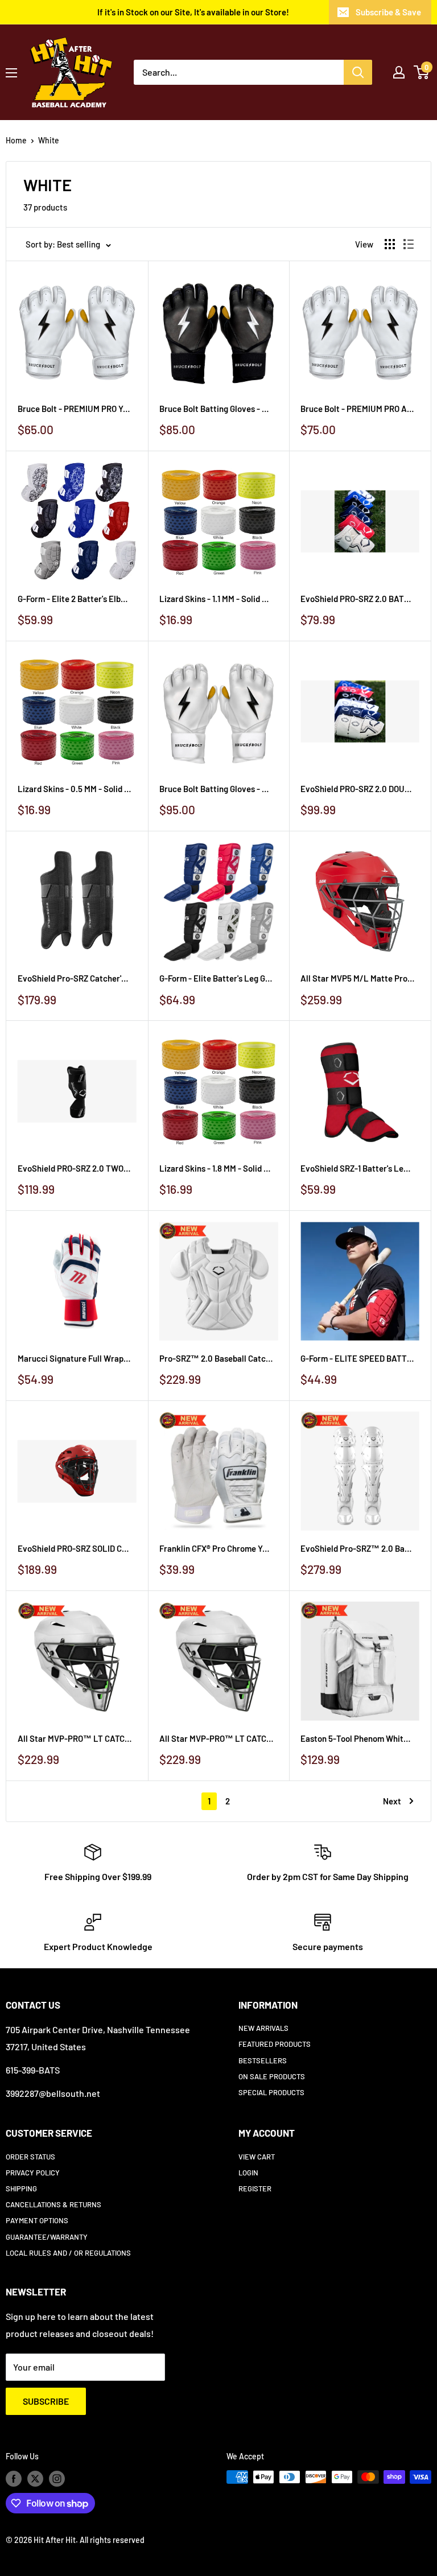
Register (255, 2188)
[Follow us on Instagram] (57, 2478)
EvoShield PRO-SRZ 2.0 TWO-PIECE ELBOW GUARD (75, 1168)
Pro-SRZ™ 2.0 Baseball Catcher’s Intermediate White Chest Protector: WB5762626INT (216, 1358)
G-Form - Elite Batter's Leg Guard (216, 978)
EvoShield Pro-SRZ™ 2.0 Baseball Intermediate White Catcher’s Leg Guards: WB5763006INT (357, 1548)
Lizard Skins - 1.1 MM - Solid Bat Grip (216, 599)
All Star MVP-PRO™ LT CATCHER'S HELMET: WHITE (75, 1738)
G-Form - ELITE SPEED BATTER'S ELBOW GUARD (357, 1358)
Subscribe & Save (388, 12)
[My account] (399, 72)
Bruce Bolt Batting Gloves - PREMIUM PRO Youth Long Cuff (216, 409)
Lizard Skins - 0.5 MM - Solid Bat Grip (75, 789)
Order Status (30, 2157)
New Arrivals (263, 2028)
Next (392, 1801)
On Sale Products (272, 2076)
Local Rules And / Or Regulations (68, 2253)
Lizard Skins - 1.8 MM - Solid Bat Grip (216, 1168)
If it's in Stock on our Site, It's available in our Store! (193, 12)
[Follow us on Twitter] (35, 2478)
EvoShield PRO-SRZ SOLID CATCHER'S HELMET (75, 1548)
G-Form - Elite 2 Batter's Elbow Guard (75, 599)
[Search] (358, 72)
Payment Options (37, 2220)
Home (16, 140)
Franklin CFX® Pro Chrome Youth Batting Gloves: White (216, 1548)
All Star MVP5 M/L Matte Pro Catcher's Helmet (357, 978)
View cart (257, 2157)
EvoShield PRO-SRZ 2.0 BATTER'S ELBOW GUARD (357, 599)
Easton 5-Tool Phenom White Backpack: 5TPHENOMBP (357, 1738)
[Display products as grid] (390, 244)
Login (248, 2173)
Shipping (21, 2188)
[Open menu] (11, 73)
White (49, 140)
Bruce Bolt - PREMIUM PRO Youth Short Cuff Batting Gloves (75, 409)
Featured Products (275, 2044)
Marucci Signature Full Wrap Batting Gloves (75, 1358)
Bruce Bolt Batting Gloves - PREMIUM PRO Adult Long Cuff (216, 789)
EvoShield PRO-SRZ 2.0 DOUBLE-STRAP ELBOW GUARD (357, 789)
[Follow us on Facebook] (14, 2478)
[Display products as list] (409, 244)
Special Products (271, 2092)
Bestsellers (263, 2060)
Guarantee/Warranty (47, 2237)
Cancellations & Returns (53, 2204)
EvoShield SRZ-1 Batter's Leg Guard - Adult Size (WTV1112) (357, 1168)
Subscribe (46, 2401)
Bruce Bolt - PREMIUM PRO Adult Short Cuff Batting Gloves (357, 409)
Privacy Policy (33, 2173)
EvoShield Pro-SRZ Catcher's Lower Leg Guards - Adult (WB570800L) (75, 978)
